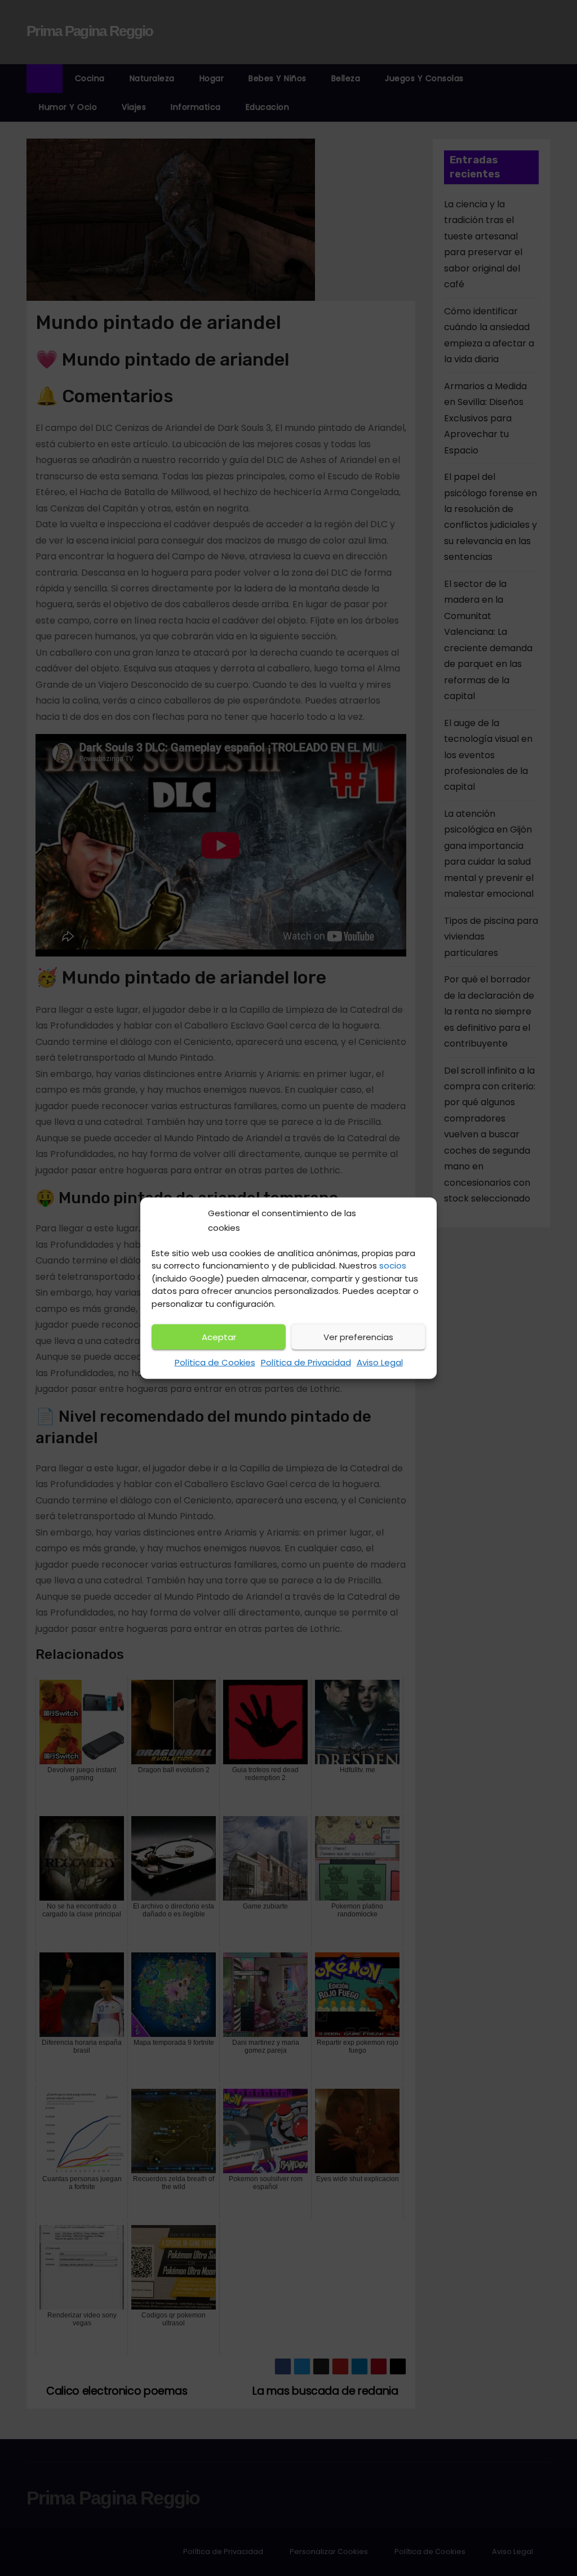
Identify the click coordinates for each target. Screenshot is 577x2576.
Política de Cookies (215, 1362)
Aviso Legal (380, 1362)
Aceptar (219, 1337)
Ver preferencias (358, 1337)
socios (393, 1265)
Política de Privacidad (306, 1362)
